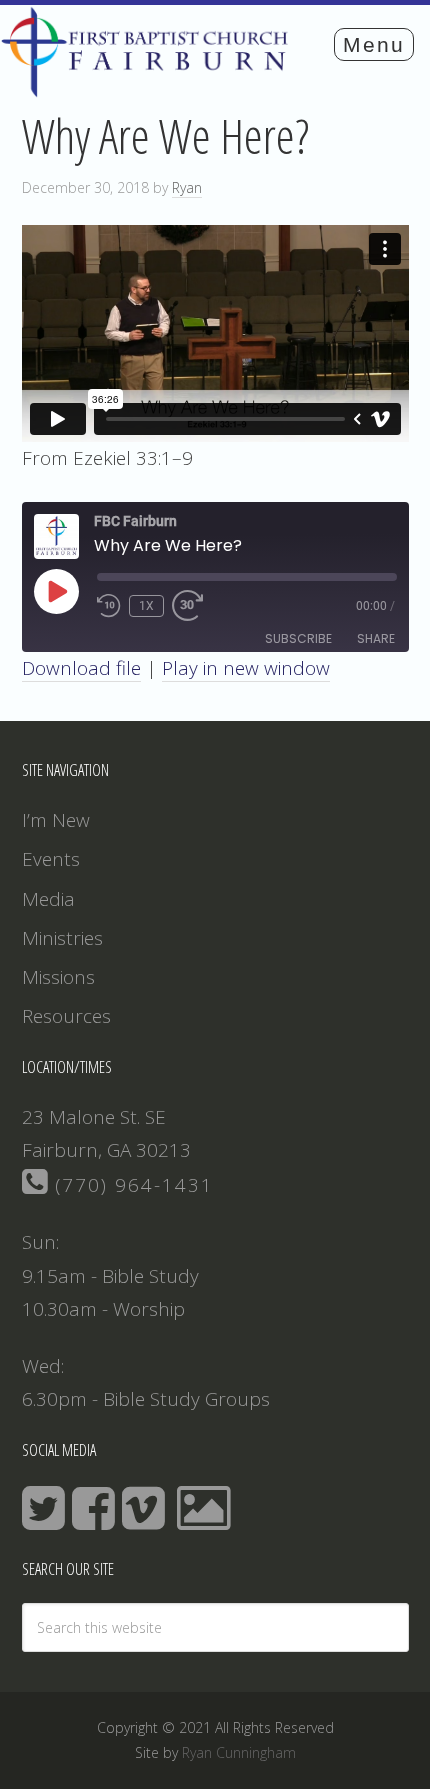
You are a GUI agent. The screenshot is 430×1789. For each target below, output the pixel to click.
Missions (58, 977)
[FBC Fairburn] (150, 88)
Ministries (62, 938)
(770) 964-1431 (131, 1185)
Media (48, 899)
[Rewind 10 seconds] (109, 606)
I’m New (56, 820)
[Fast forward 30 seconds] (196, 606)
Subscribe (298, 638)
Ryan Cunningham (239, 1752)
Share (376, 638)
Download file (81, 668)
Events (51, 859)
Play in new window (246, 668)
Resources (66, 1016)
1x (146, 606)
